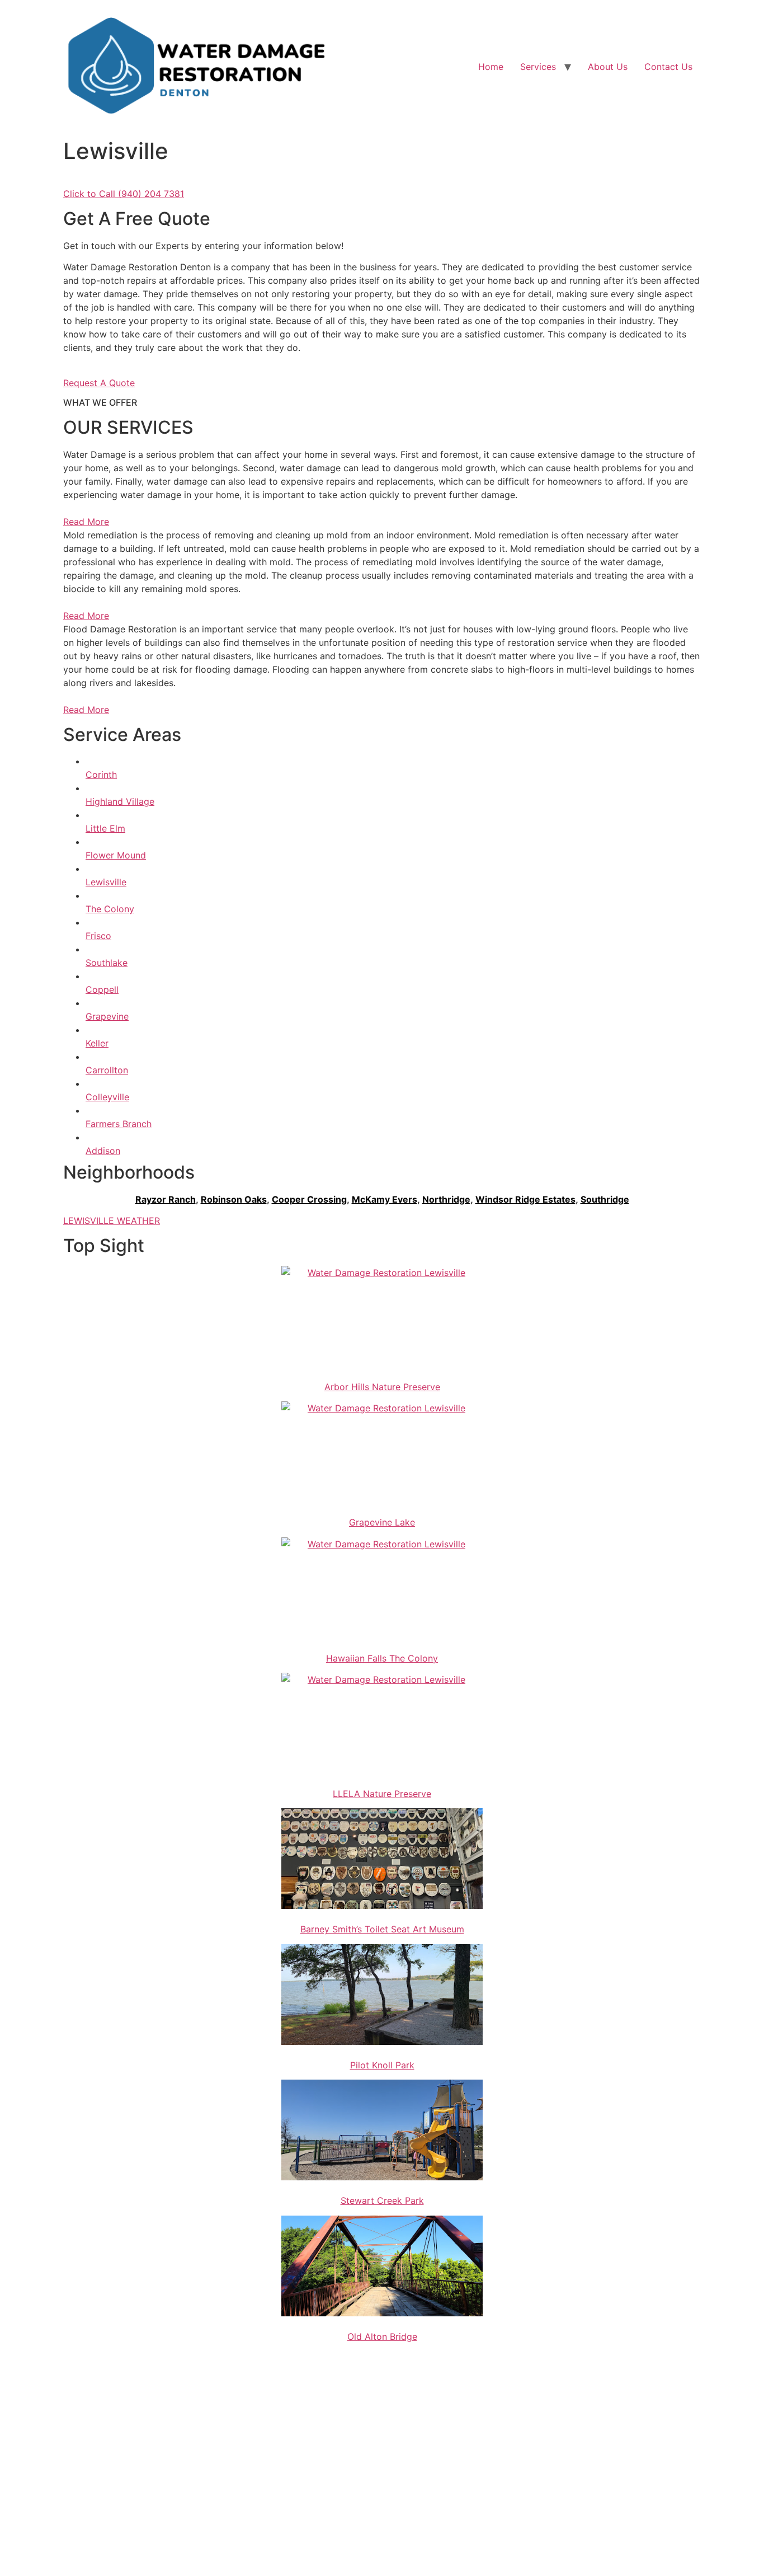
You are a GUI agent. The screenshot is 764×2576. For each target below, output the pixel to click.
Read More (86, 522)
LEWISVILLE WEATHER (112, 1221)
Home (491, 67)
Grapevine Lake (382, 1522)
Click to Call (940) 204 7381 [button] (124, 194)
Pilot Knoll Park (382, 2065)
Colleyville (107, 1097)
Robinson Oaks (234, 1199)
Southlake (107, 963)
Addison (103, 1151)
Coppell (102, 989)
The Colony (110, 909)
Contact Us (668, 67)
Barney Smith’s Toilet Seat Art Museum (382, 1929)
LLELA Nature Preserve (382, 1794)
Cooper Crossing (309, 1199)
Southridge (605, 1199)
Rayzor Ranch (166, 1199)
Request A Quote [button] (99, 383)
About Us (608, 67)
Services (538, 67)
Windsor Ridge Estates (525, 1199)
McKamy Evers (385, 1199)
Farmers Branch (119, 1124)
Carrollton (107, 1070)
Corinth (101, 775)
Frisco (98, 936)
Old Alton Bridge (382, 2336)
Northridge (446, 1199)
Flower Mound (116, 855)
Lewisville (106, 882)
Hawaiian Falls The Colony (382, 1658)
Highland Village (120, 801)
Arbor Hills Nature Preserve (382, 1387)
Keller (97, 1043)
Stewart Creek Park (382, 2200)
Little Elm (105, 828)
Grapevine (107, 1016)
